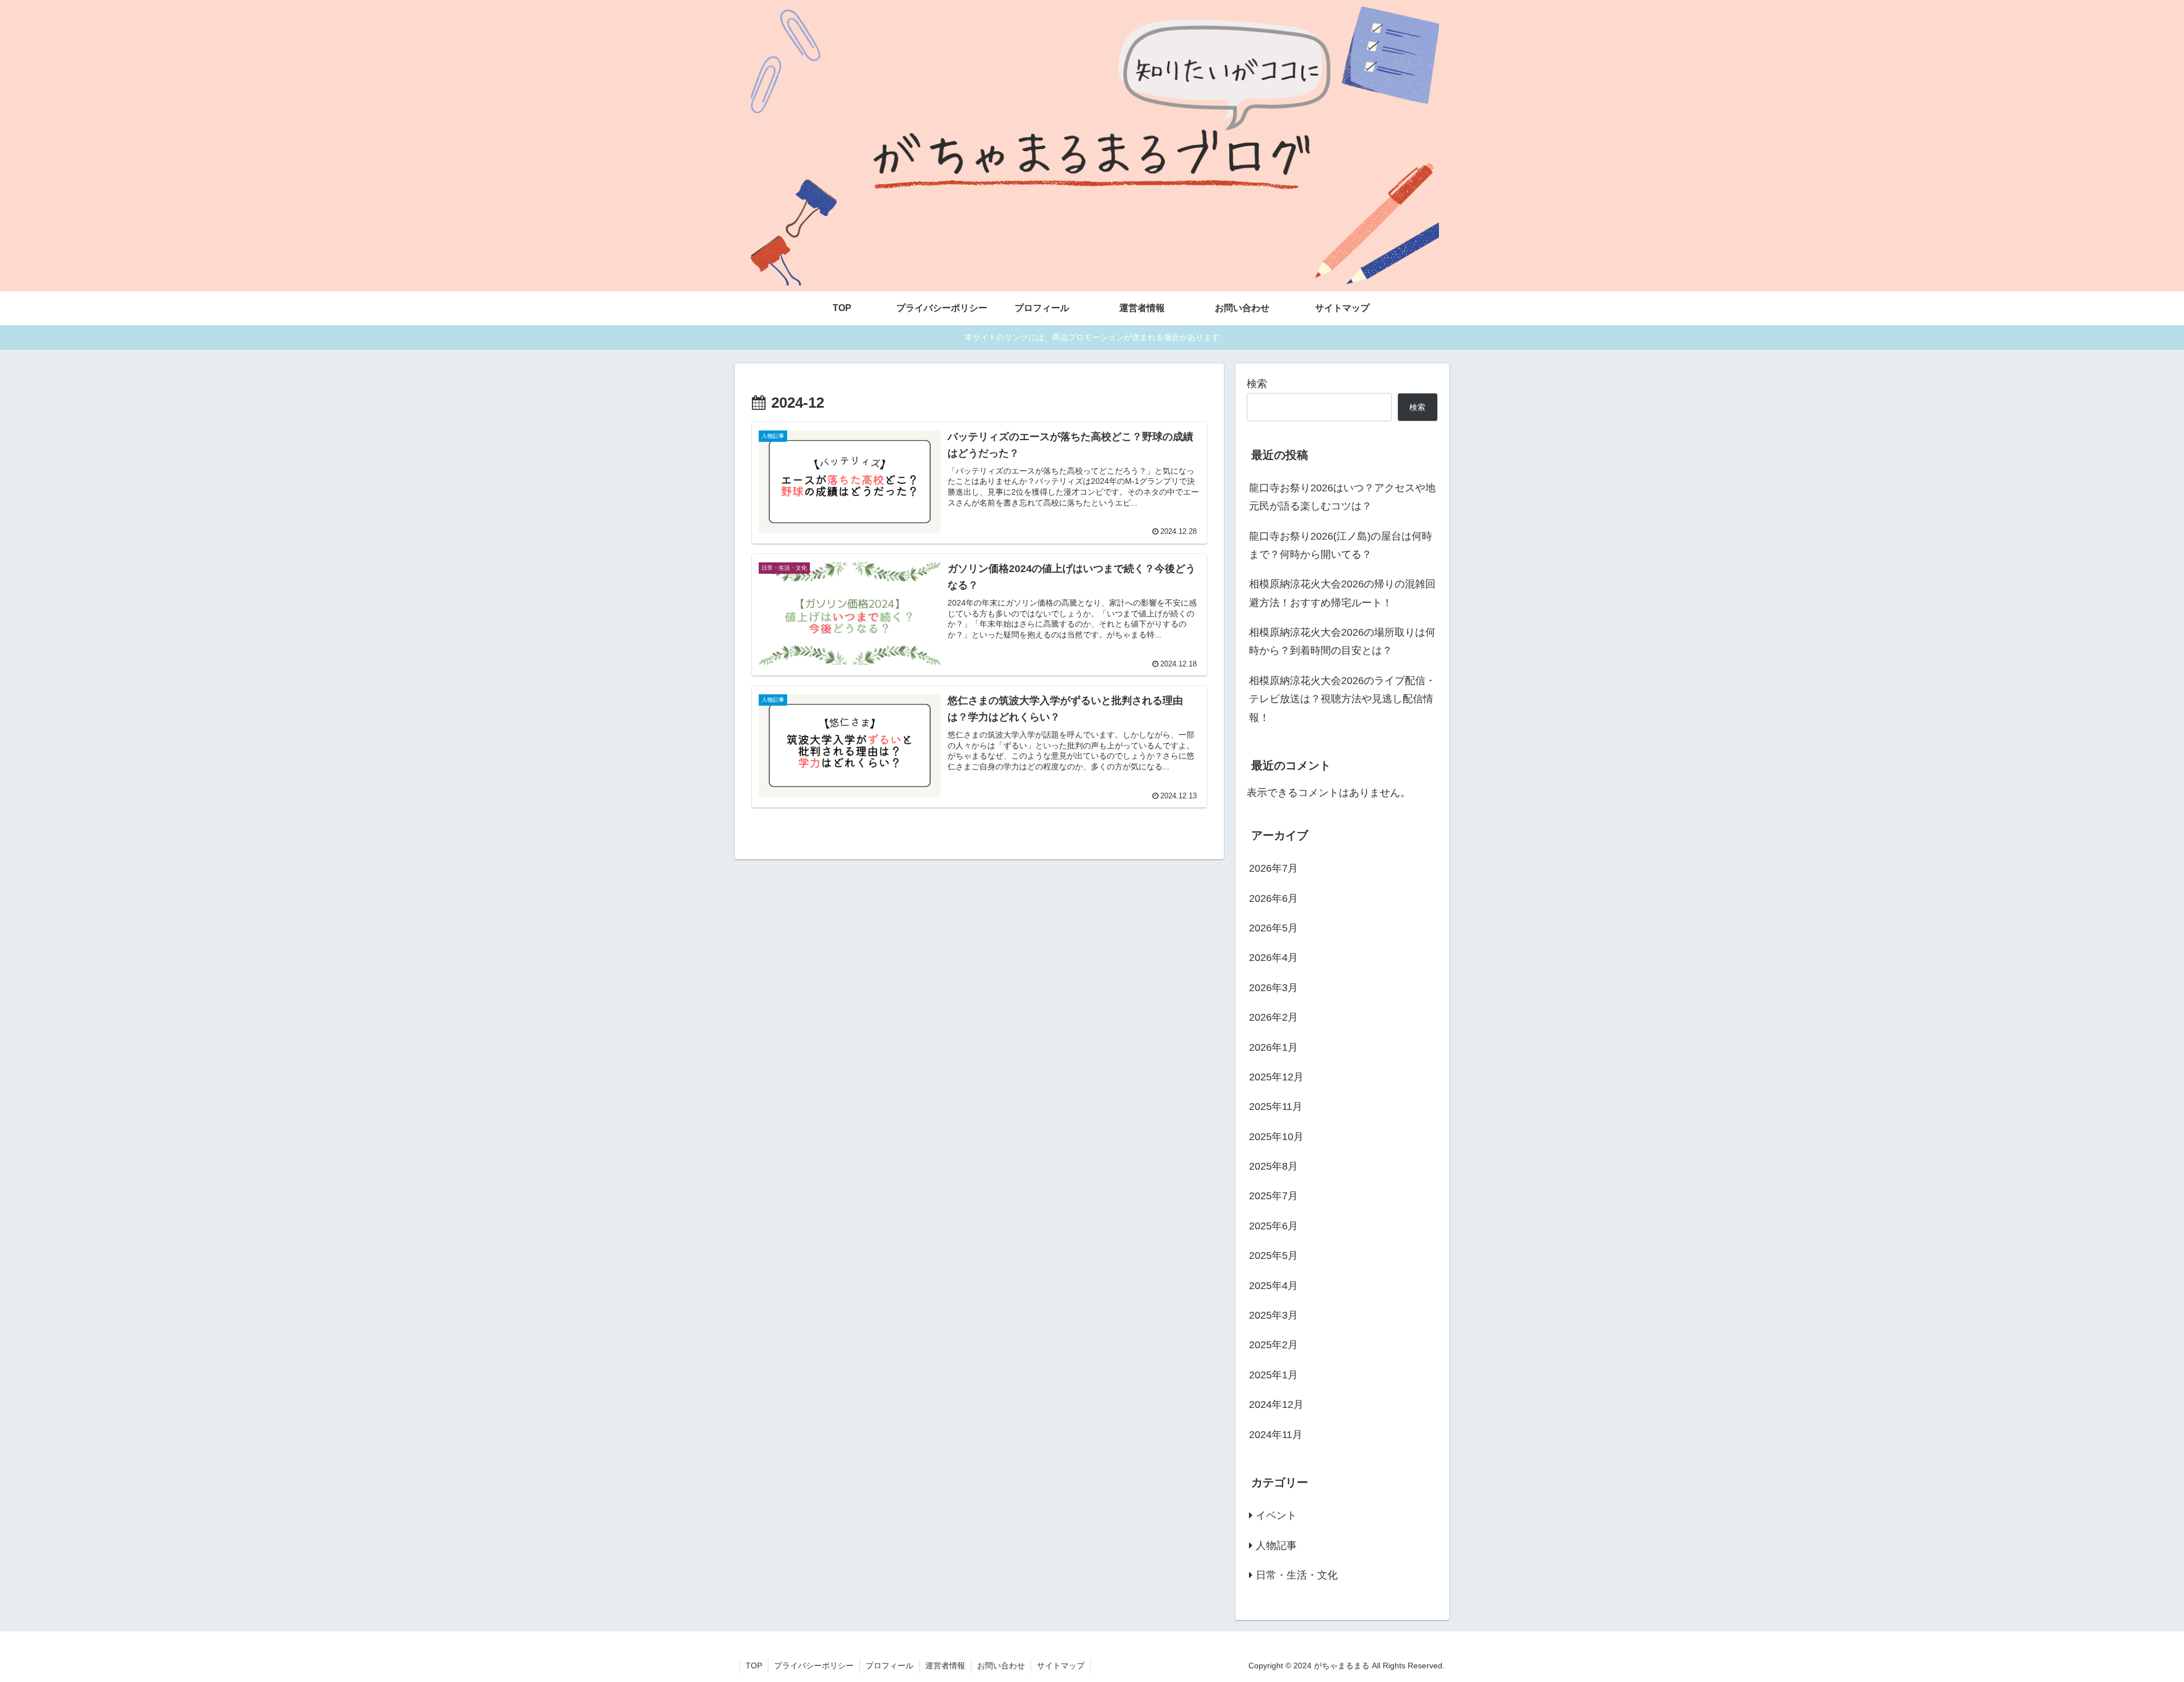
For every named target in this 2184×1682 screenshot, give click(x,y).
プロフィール (890, 1666)
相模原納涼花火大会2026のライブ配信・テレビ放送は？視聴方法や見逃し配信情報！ (1342, 699)
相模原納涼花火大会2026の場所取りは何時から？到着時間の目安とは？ (1342, 641)
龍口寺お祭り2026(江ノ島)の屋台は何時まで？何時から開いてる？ (1341, 545)
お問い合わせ (1001, 1666)
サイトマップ (1061, 1666)
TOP (754, 1666)
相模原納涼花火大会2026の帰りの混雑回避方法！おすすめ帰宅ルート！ (1342, 593)
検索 (1257, 384)
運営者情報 (945, 1666)
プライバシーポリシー (814, 1666)
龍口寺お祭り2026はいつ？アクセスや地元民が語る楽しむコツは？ (1342, 497)
